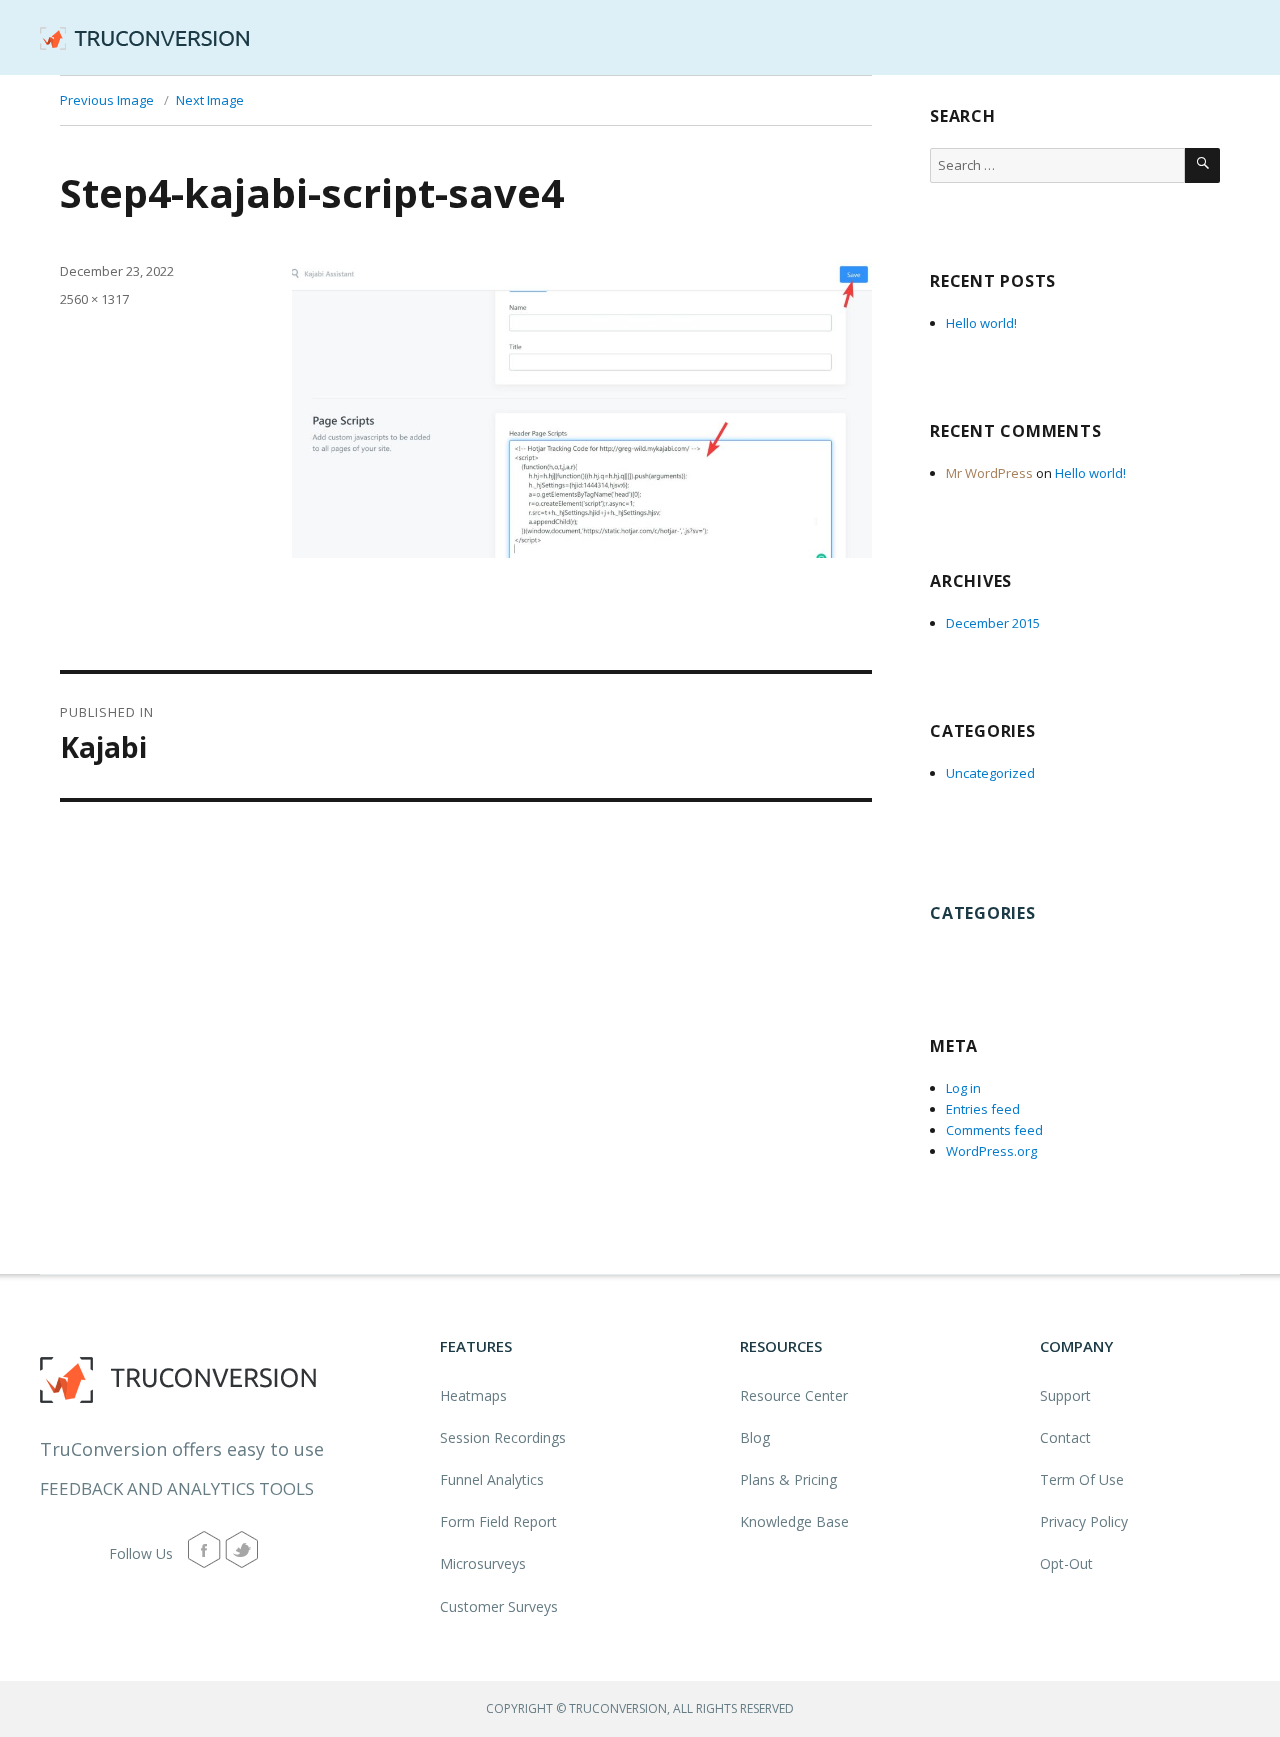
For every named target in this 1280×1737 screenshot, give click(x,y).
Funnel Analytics (492, 1479)
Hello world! (981, 323)
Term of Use (1082, 1479)
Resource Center (794, 1395)
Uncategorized (990, 773)
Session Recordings (503, 1437)
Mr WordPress (989, 473)
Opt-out (1066, 1563)
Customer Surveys (499, 1606)
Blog (755, 1437)
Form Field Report (498, 1521)
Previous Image (107, 100)
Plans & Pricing (788, 1479)
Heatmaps (473, 1395)
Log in (963, 1088)
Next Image (210, 100)
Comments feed (994, 1130)
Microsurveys (483, 1563)
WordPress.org (991, 1151)
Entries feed (983, 1109)
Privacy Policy (1084, 1521)
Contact (1065, 1437)
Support (1065, 1395)
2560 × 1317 (94, 299)
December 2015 (993, 623)
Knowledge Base (794, 1521)
